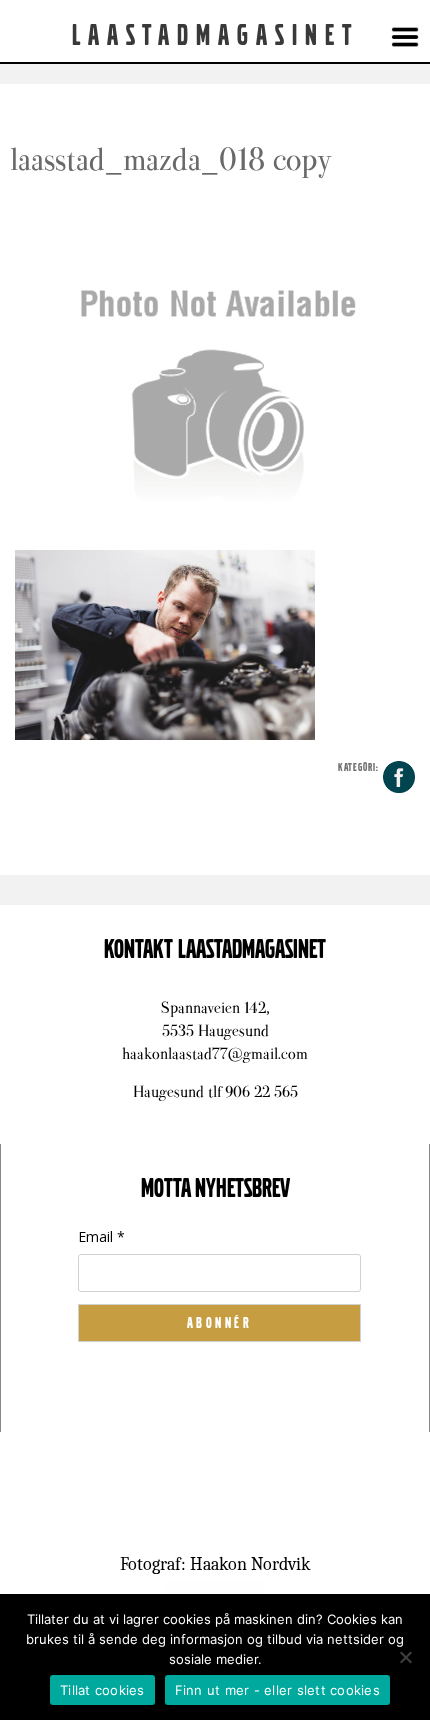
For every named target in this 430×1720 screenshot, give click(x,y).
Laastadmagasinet (215, 36)
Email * (101, 1236)
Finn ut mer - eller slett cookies (277, 1690)
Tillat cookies (102, 1690)
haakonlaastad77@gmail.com (215, 1053)
